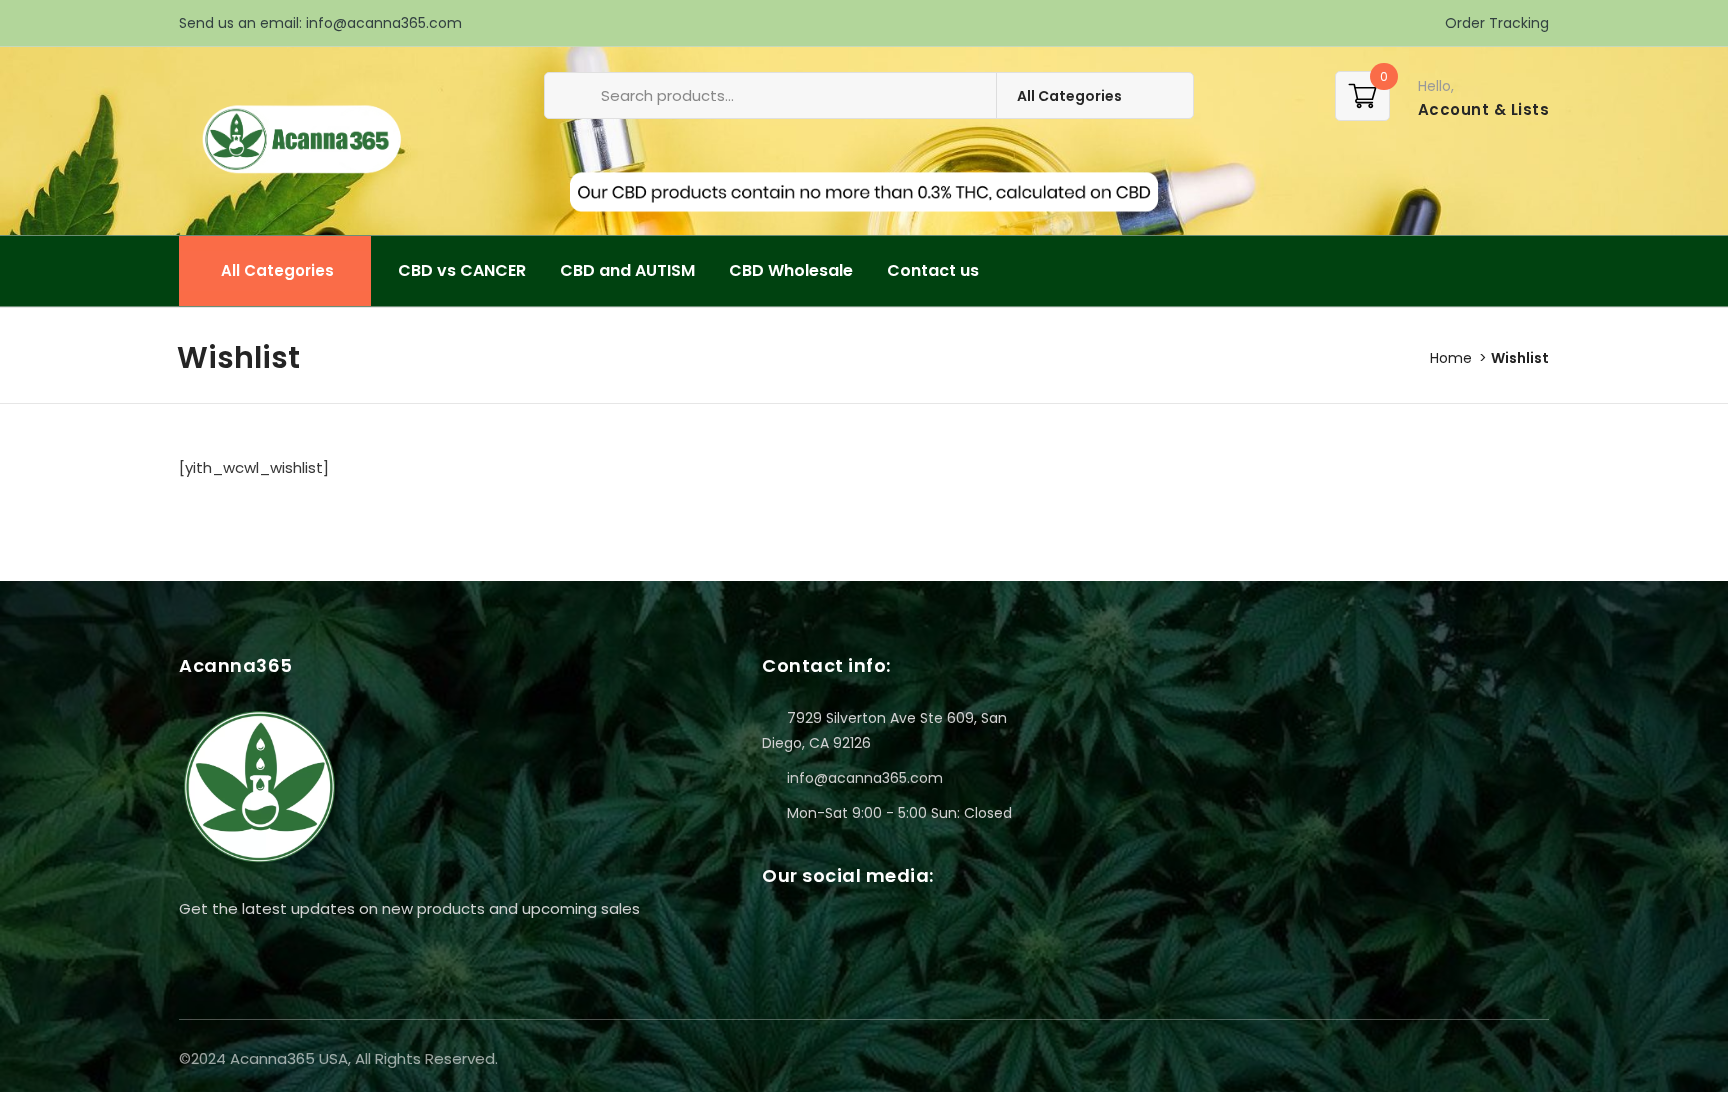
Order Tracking (1495, 23)
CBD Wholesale (791, 270)
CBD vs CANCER (462, 270)
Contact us (933, 270)
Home (1451, 358)
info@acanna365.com (384, 23)
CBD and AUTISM (627, 270)
